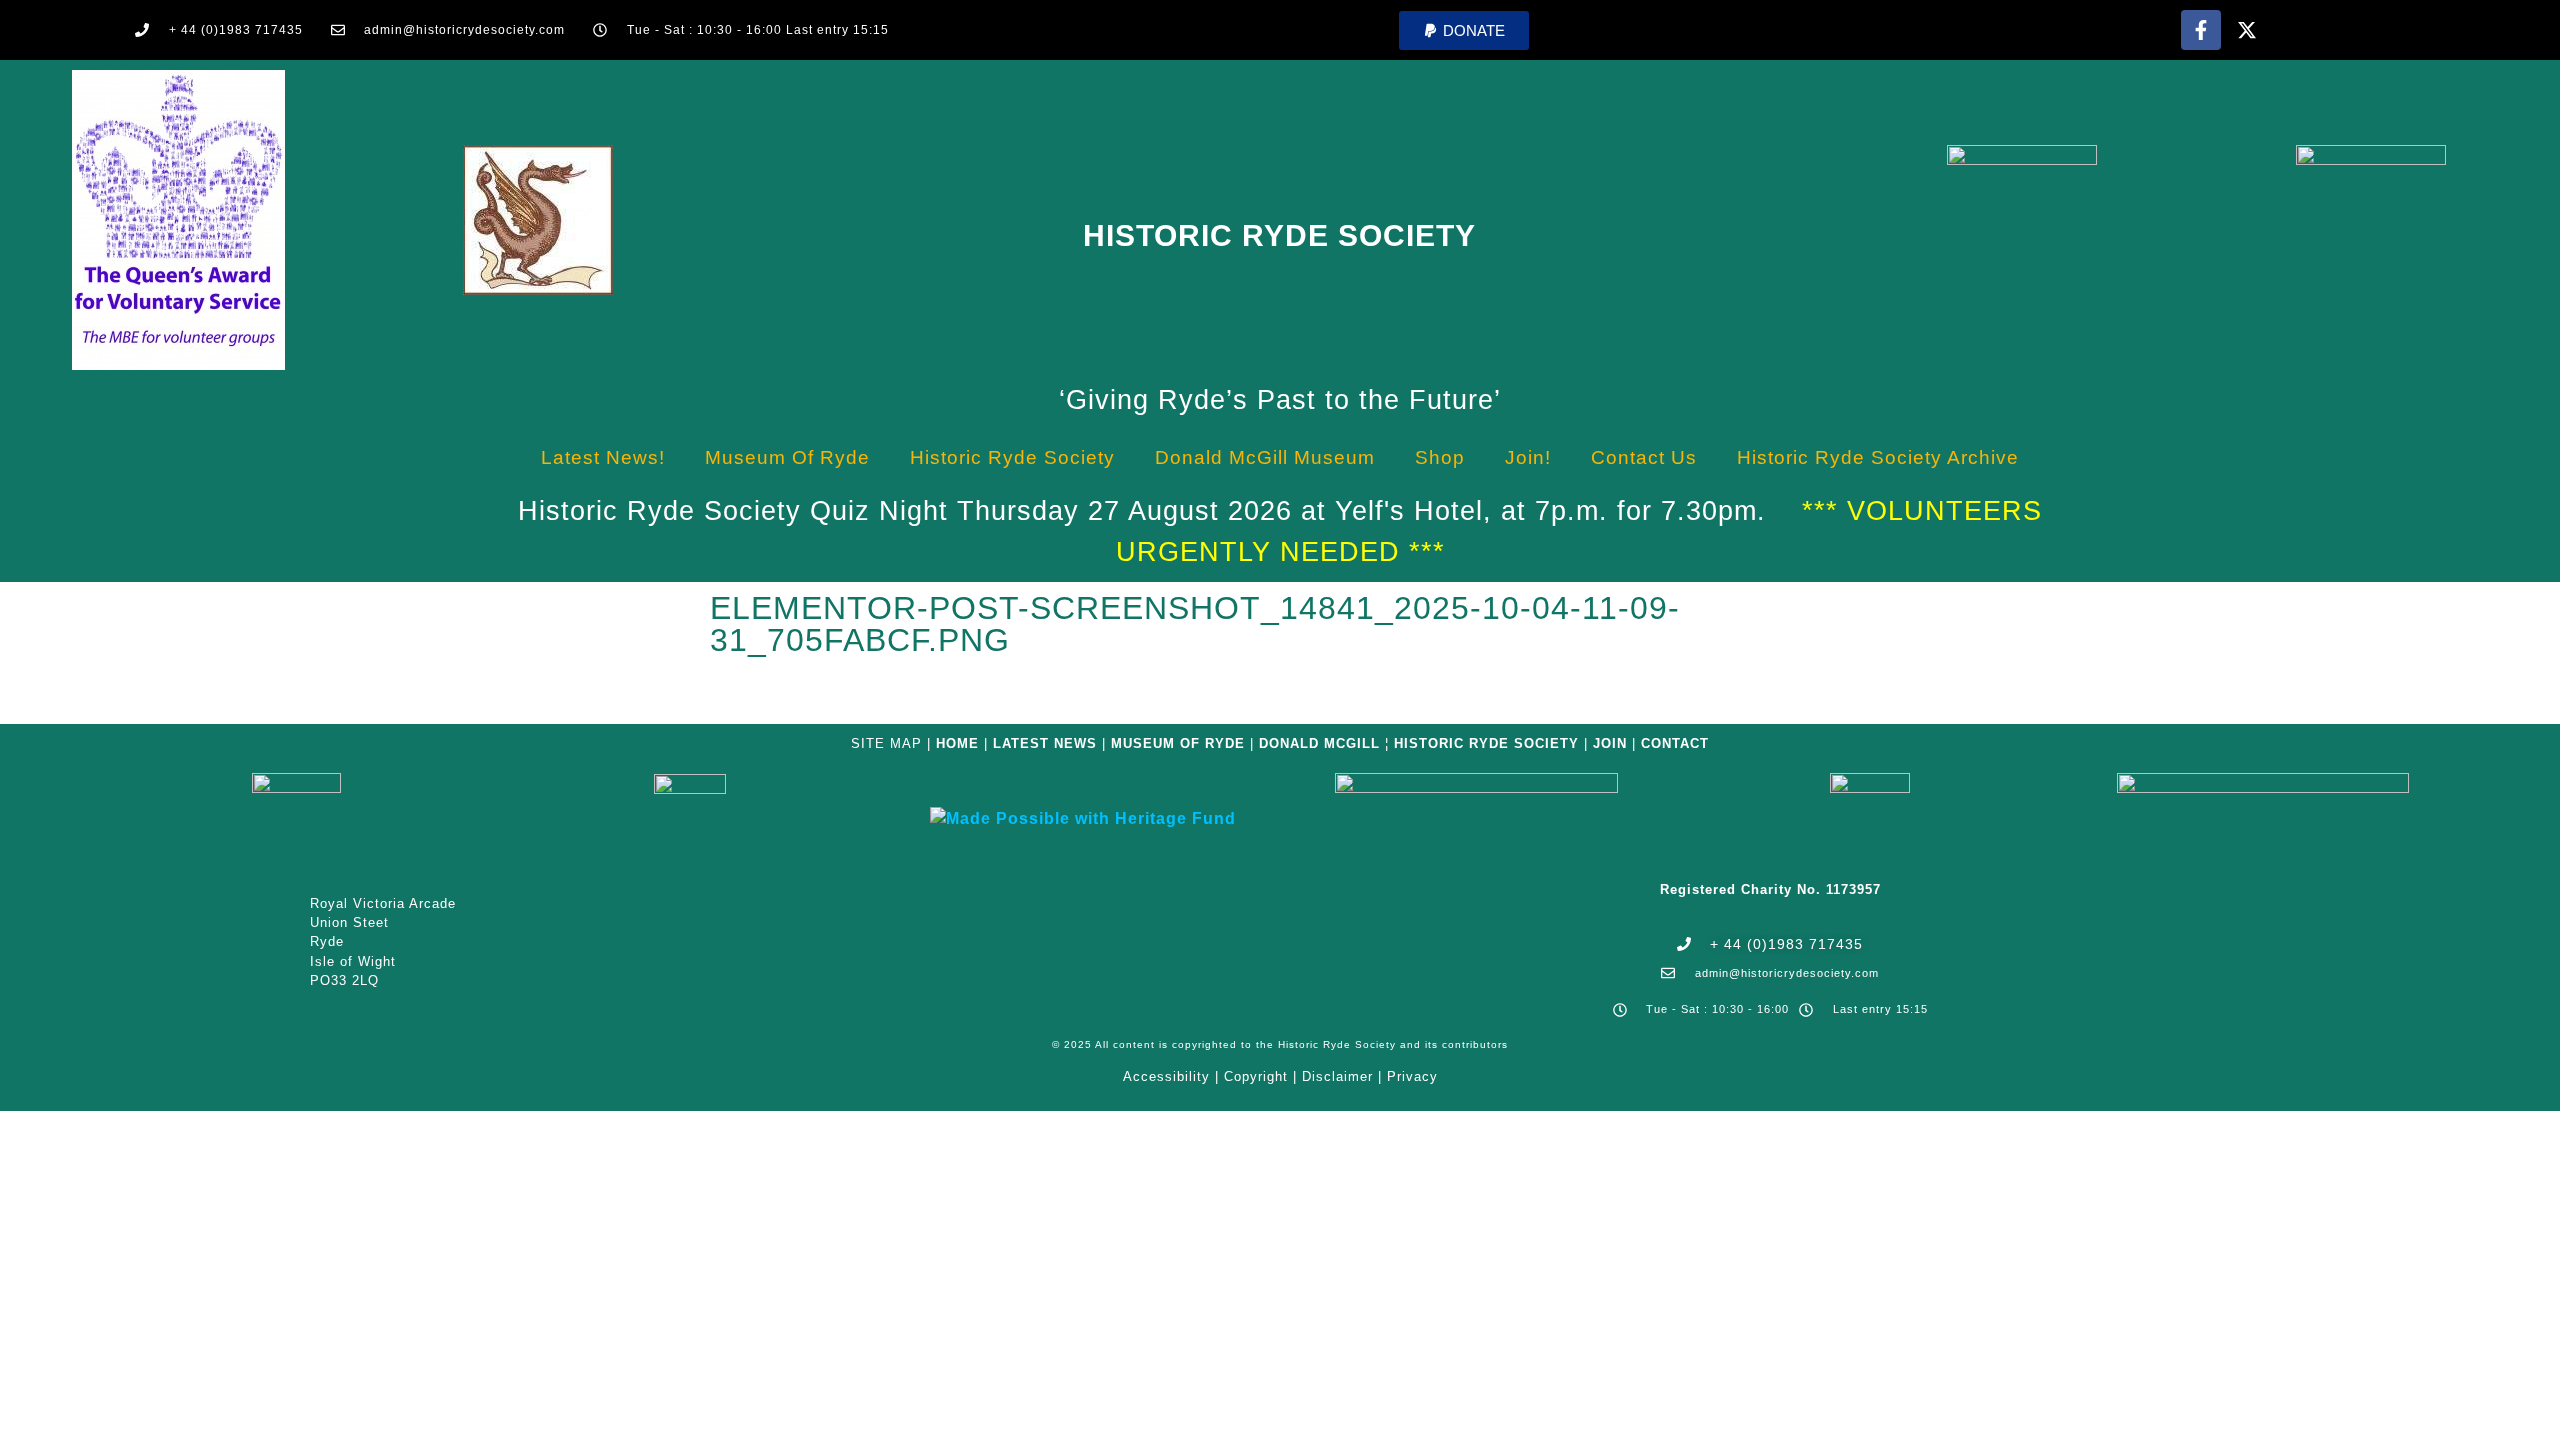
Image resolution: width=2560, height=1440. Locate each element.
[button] (1464, 30)
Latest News (1045, 743)
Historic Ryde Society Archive (1878, 457)
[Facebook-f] (2201, 30)
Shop (1440, 457)
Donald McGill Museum (1265, 457)
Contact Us (1644, 457)
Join (1610, 743)
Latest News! (603, 457)
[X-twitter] (2247, 30)
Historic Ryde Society (1279, 235)
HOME (957, 743)
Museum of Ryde (787, 457)
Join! (1528, 457)
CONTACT (1675, 743)
